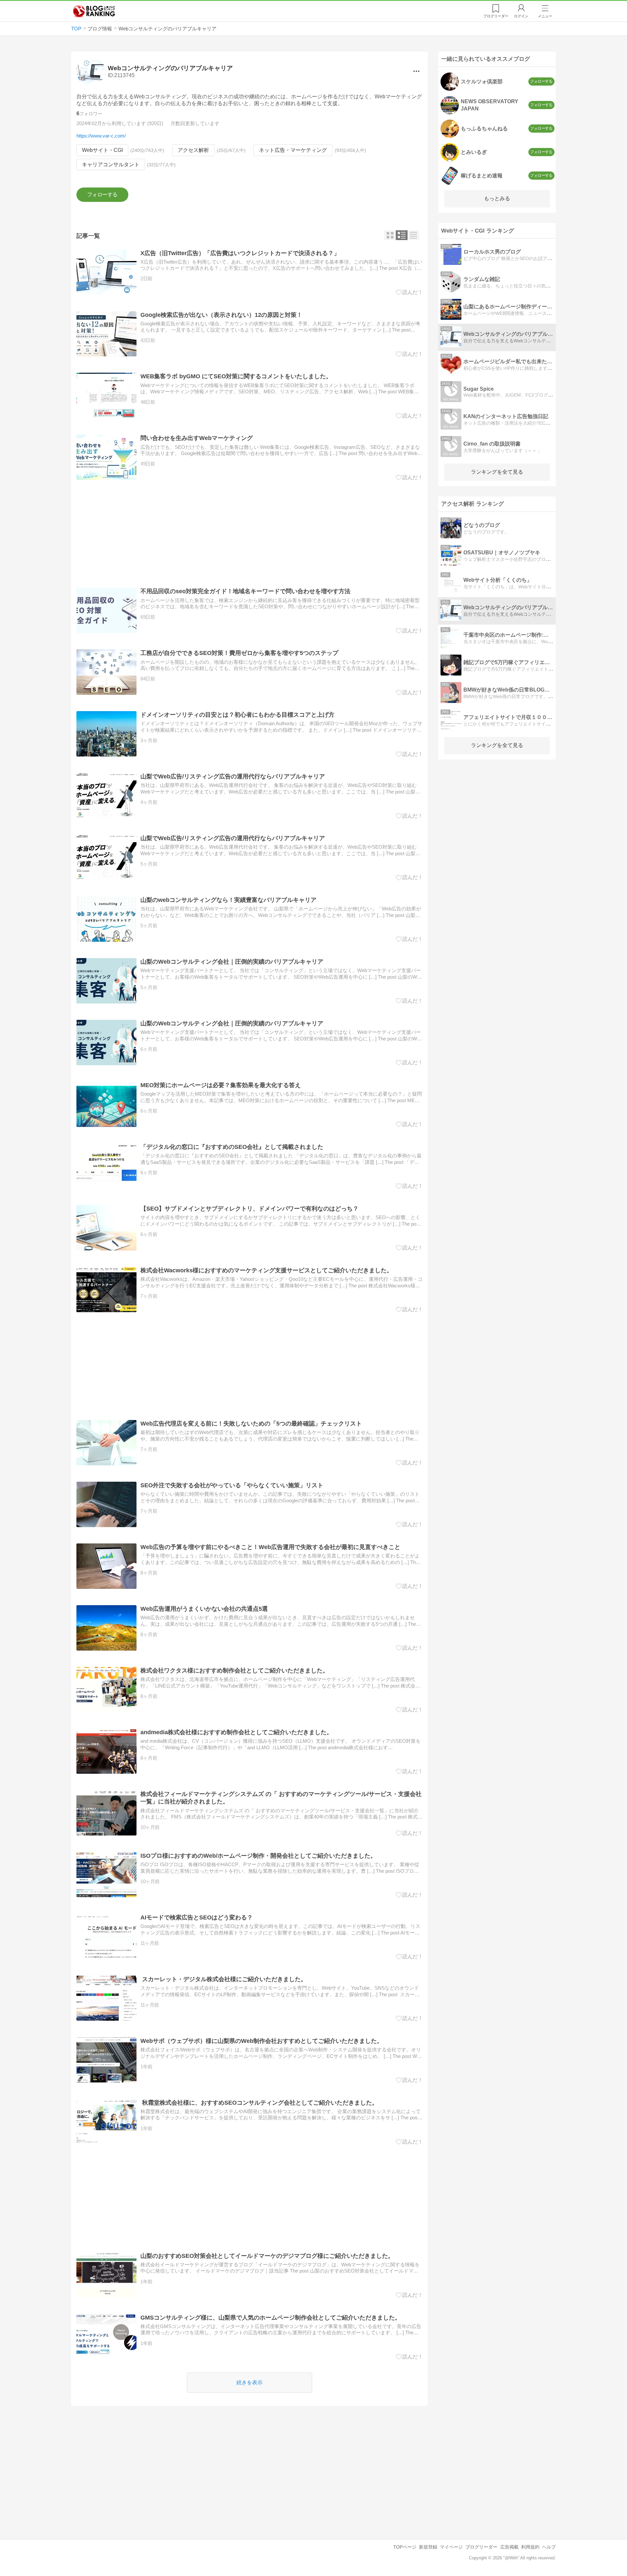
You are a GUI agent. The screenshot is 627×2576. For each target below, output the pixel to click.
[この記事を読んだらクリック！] (409, 292)
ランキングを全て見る (497, 472)
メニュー (545, 16)
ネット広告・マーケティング (293, 150)
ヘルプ (549, 2547)
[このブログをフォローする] (102, 195)
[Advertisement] (250, 534)
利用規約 (530, 2547)
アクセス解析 (193, 150)
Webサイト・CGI (102, 150)
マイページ (451, 2547)
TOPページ (405, 2547)
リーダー (496, 16)
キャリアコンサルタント (111, 164)
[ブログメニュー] (416, 71)
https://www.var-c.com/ (101, 136)
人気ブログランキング (94, 11)
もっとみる (497, 198)
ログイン (521, 16)
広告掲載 (509, 2547)
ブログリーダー (481, 2547)
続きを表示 (249, 2382)
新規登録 (428, 2547)
